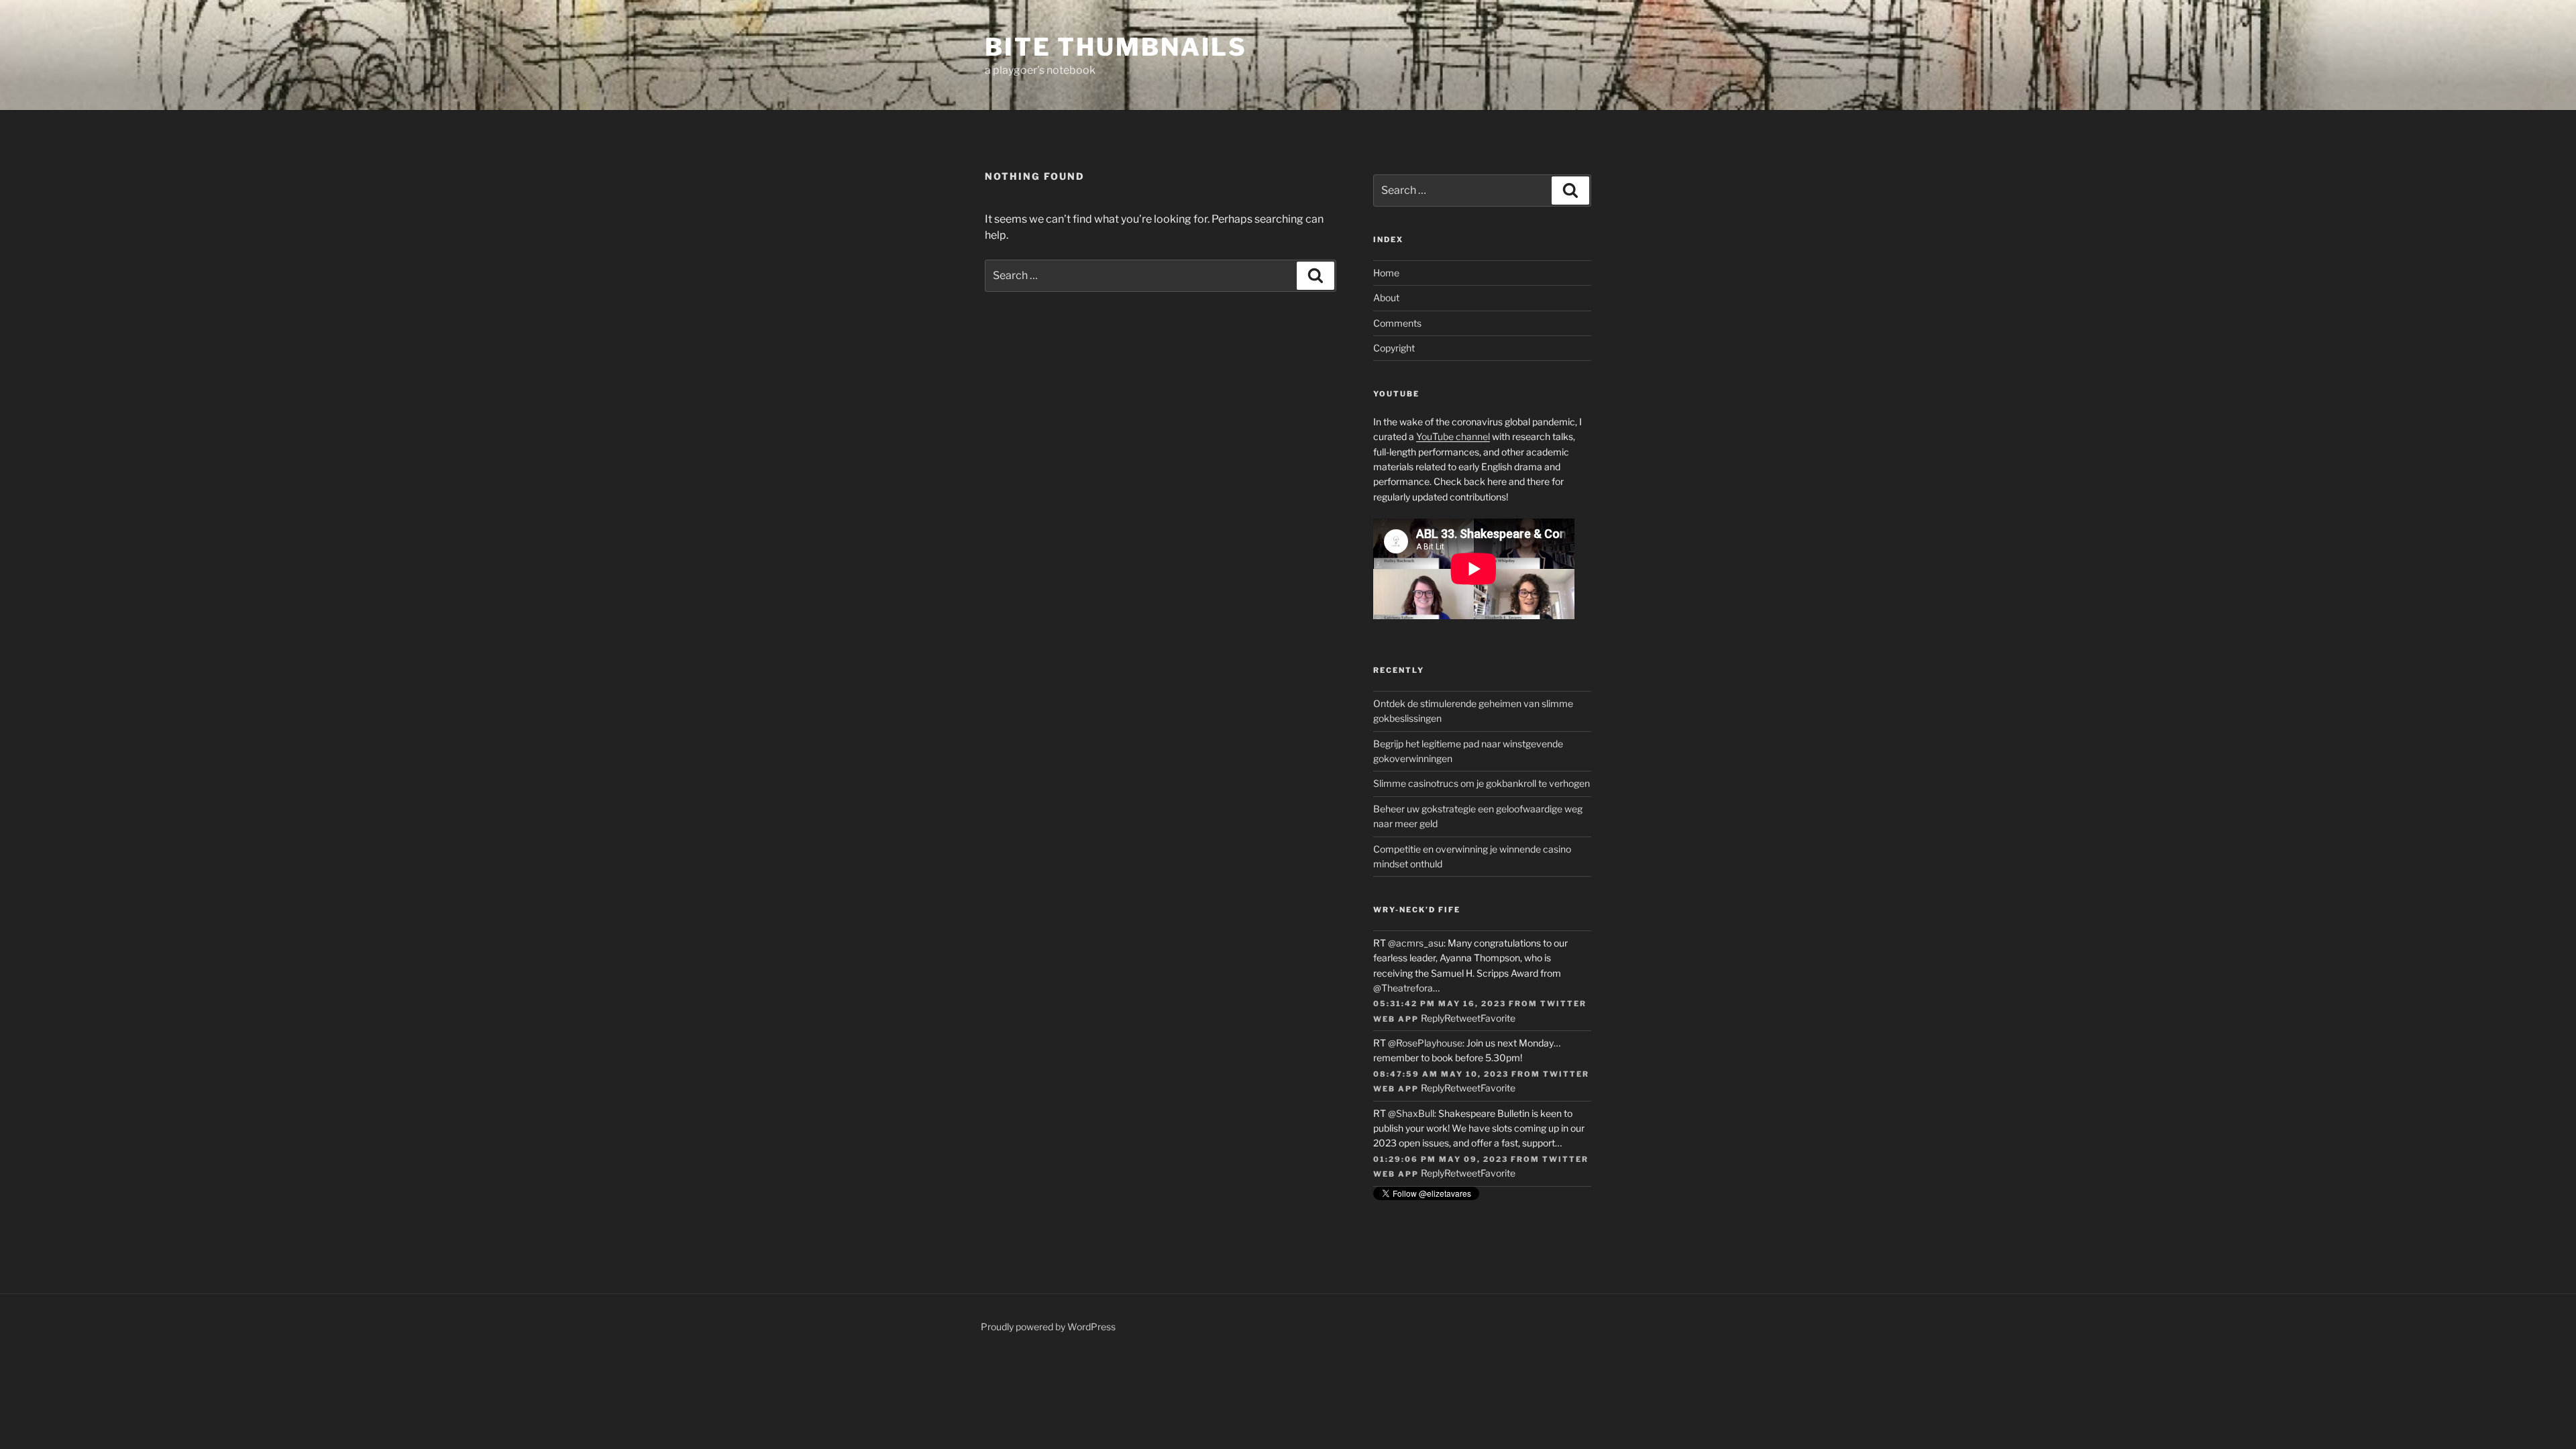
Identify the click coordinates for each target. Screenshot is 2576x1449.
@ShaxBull (1411, 1113)
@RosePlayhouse (1425, 1043)
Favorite (1498, 1018)
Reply (1433, 1018)
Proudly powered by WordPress (1048, 1327)
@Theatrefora (1403, 988)
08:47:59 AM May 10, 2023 (1441, 1074)
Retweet (1462, 1018)
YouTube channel (1453, 436)
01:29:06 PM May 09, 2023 (1441, 1159)
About (1386, 298)
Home (1386, 273)
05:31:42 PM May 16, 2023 (1440, 1004)
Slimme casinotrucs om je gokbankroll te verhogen (1482, 783)
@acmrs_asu (1416, 943)
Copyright (1394, 348)
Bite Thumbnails (1116, 47)
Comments (1397, 323)
